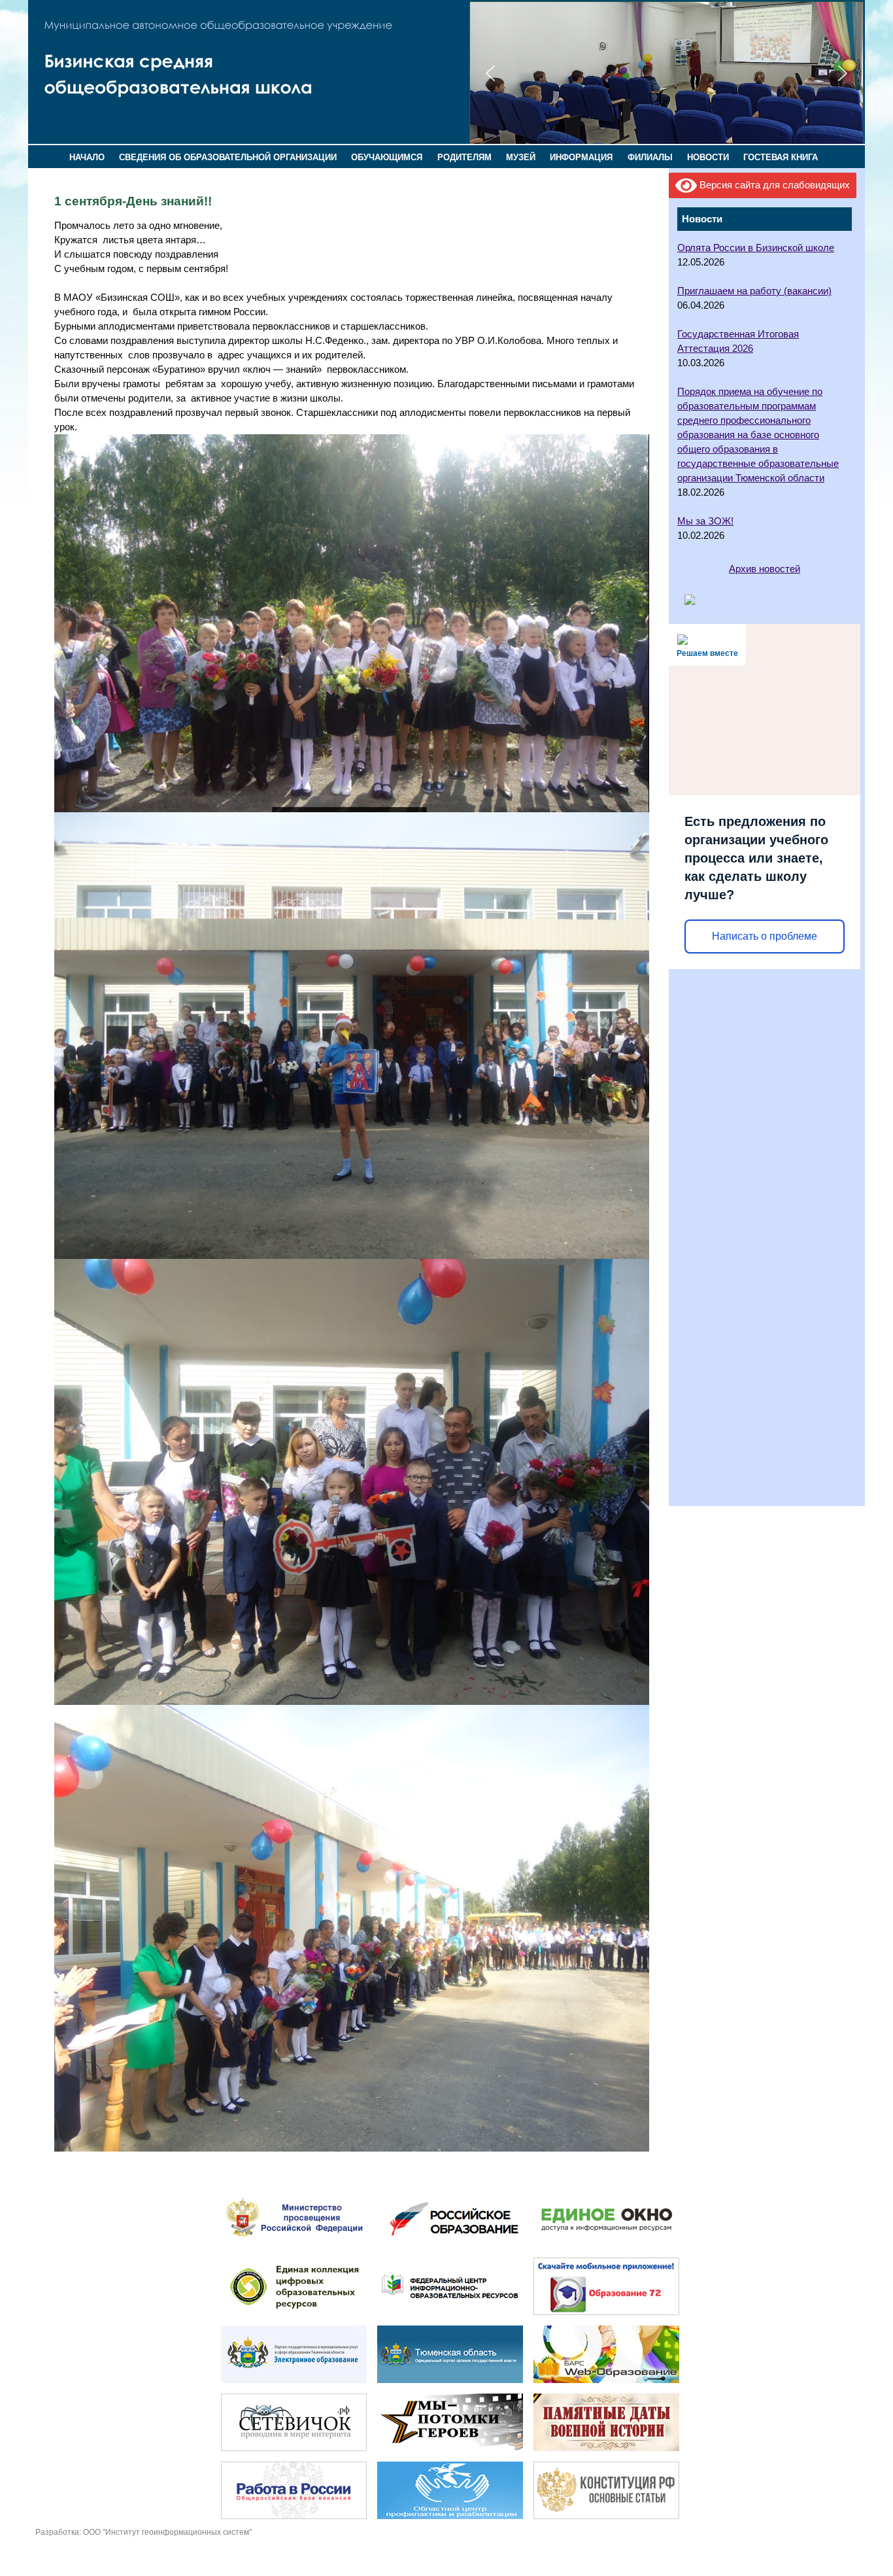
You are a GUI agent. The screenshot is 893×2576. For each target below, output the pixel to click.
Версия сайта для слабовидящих (773, 185)
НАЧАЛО (87, 157)
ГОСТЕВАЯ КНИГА (781, 157)
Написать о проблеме (765, 936)
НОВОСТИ (708, 157)
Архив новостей (765, 569)
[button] (490, 73)
